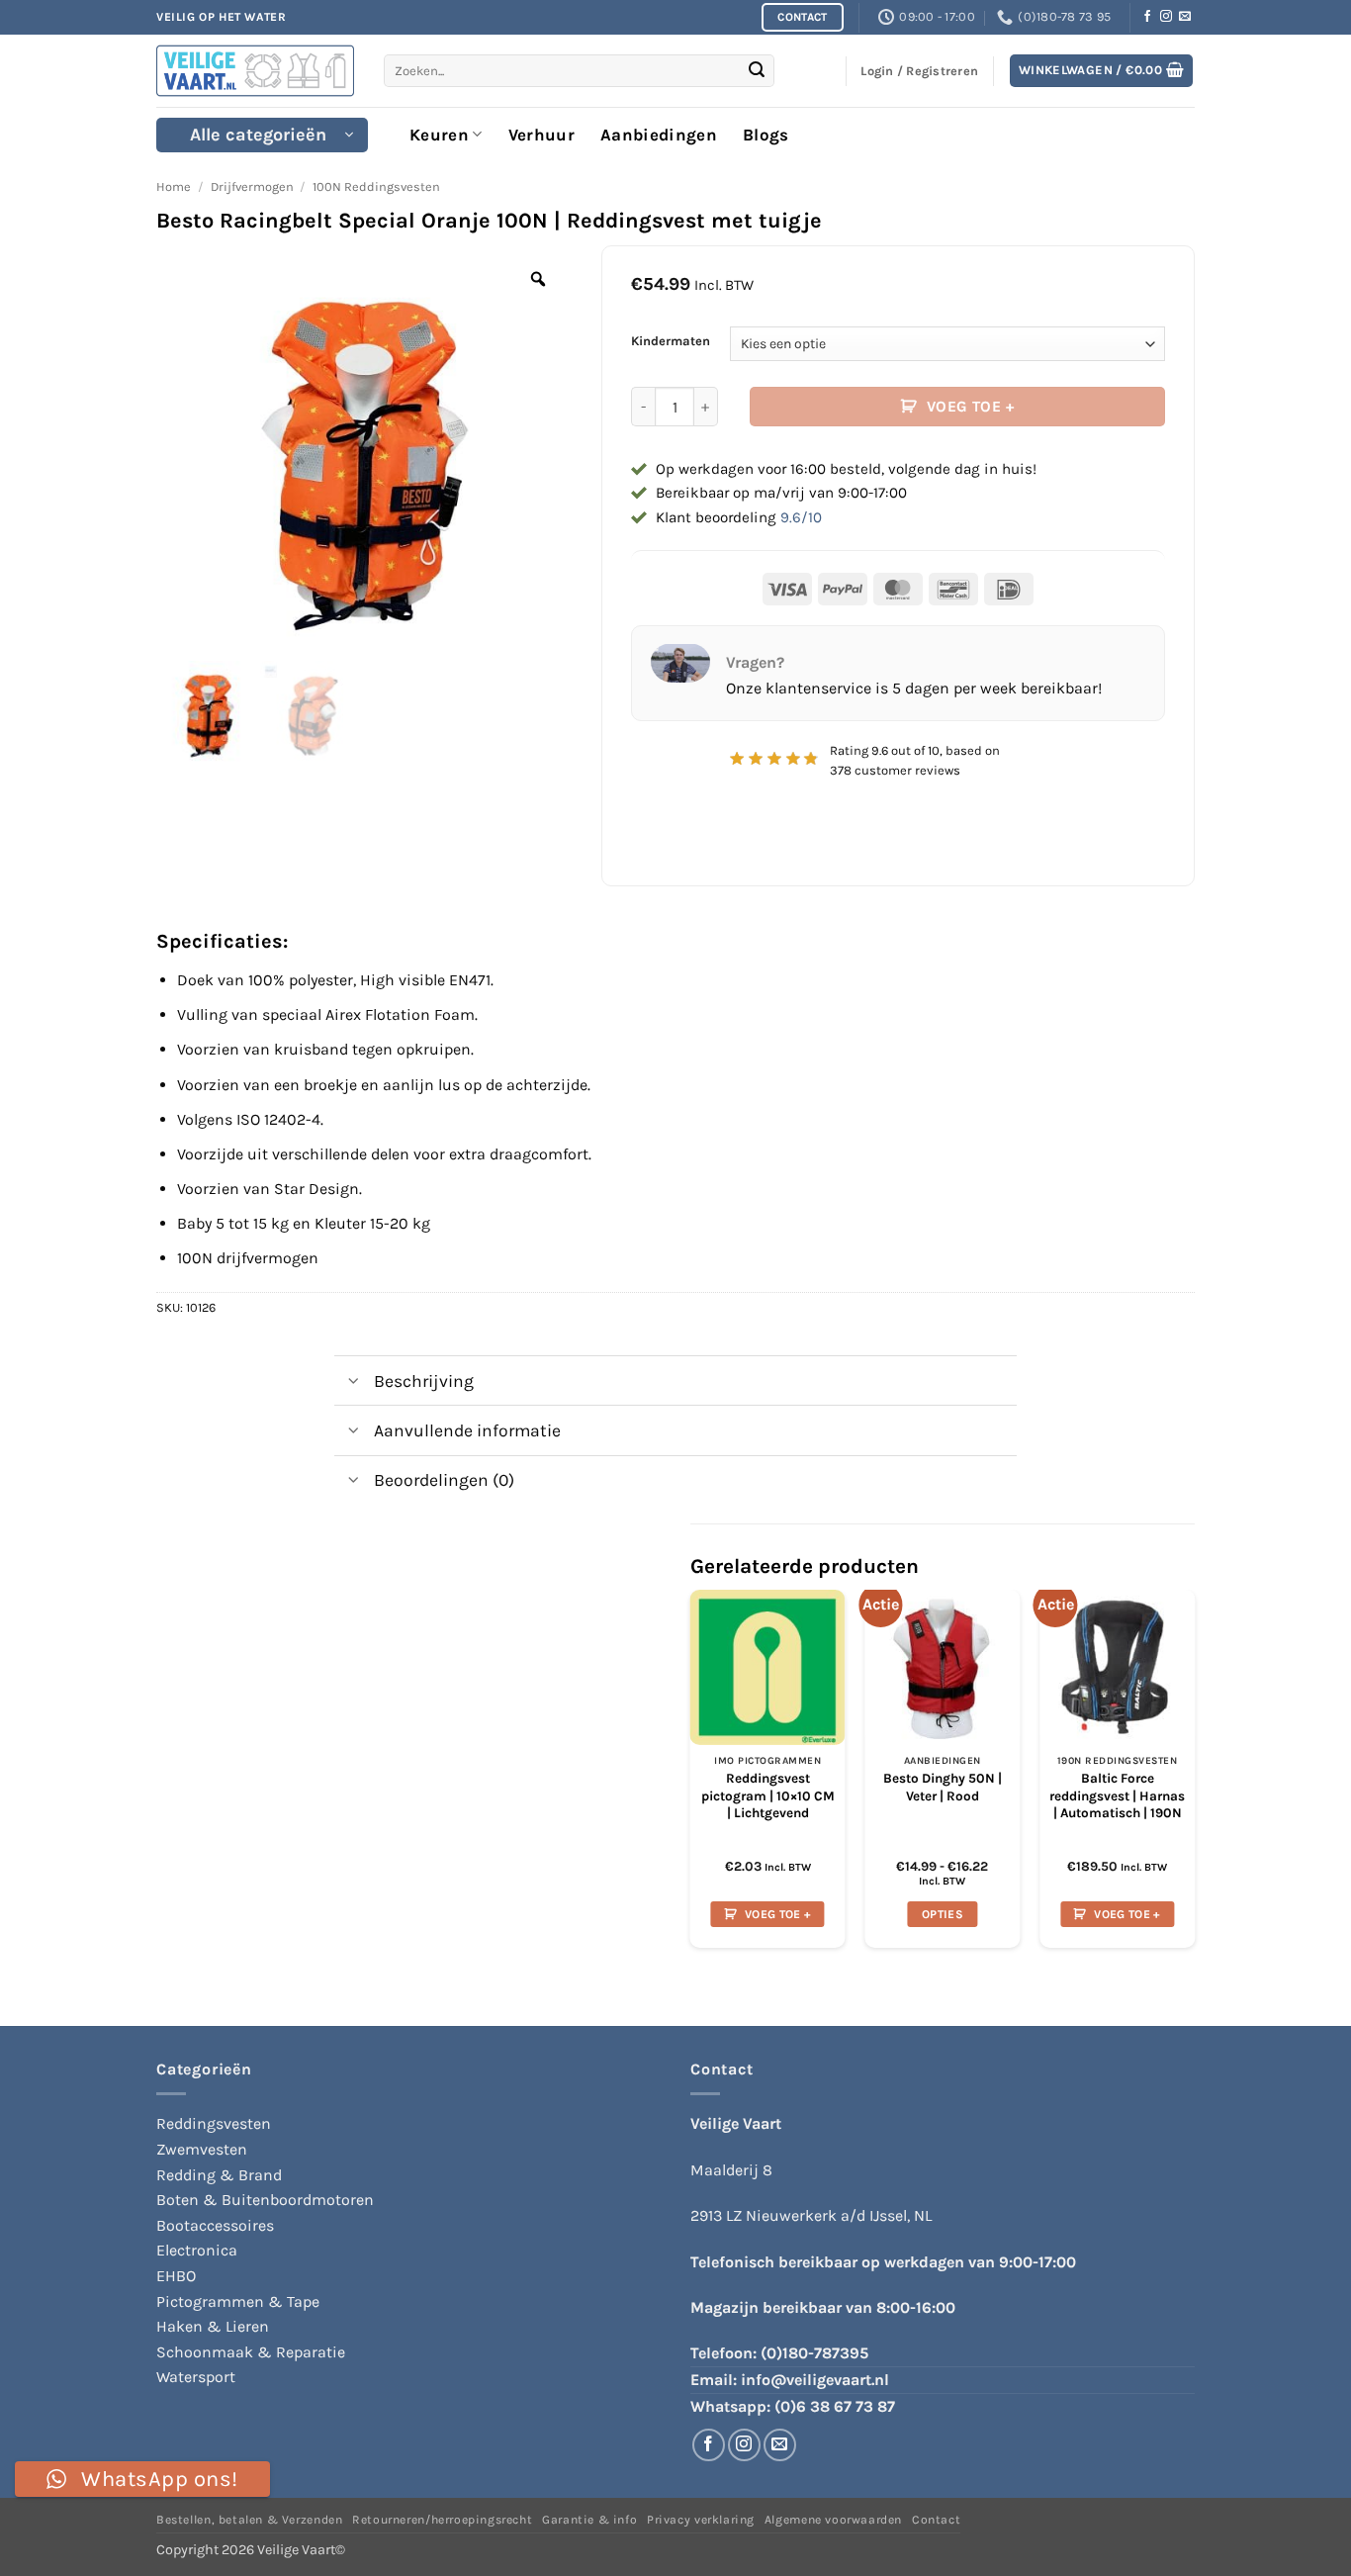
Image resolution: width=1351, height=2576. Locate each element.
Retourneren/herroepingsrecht (442, 2520)
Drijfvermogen (252, 186)
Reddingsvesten (214, 2123)
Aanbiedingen (659, 135)
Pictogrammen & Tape (238, 2301)
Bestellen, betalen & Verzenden (249, 2520)
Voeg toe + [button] (778, 1914)
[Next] (1194, 1777)
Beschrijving (424, 1381)
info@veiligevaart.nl (815, 2380)
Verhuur (541, 135)
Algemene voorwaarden (833, 2520)
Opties (943, 1914)
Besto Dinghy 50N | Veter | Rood (943, 1787)
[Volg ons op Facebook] (1147, 17)
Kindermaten (671, 341)
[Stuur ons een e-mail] (1185, 17)
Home (174, 186)
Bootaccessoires (215, 2225)
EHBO (176, 2276)
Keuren (439, 135)
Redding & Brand (219, 2175)
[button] (1102, 71)
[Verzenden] (757, 71)
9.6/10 (801, 517)
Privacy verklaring (701, 2520)
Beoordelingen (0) (444, 1480)
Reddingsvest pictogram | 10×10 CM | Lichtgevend (768, 1795)
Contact (936, 2520)
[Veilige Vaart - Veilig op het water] (255, 71)
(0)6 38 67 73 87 (835, 2406)
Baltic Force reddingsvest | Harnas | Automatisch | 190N (1117, 1795)
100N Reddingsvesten (376, 186)
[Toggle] (354, 1382)
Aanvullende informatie (467, 1430)
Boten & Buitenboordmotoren (265, 2200)
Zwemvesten (202, 2149)
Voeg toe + (971, 407)
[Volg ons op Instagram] (1166, 17)
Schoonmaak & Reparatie (251, 2352)
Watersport (196, 2377)
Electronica (197, 2250)
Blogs (766, 135)
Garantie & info (589, 2520)
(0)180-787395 (814, 2353)
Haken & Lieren (213, 2326)
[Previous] (691, 1777)
